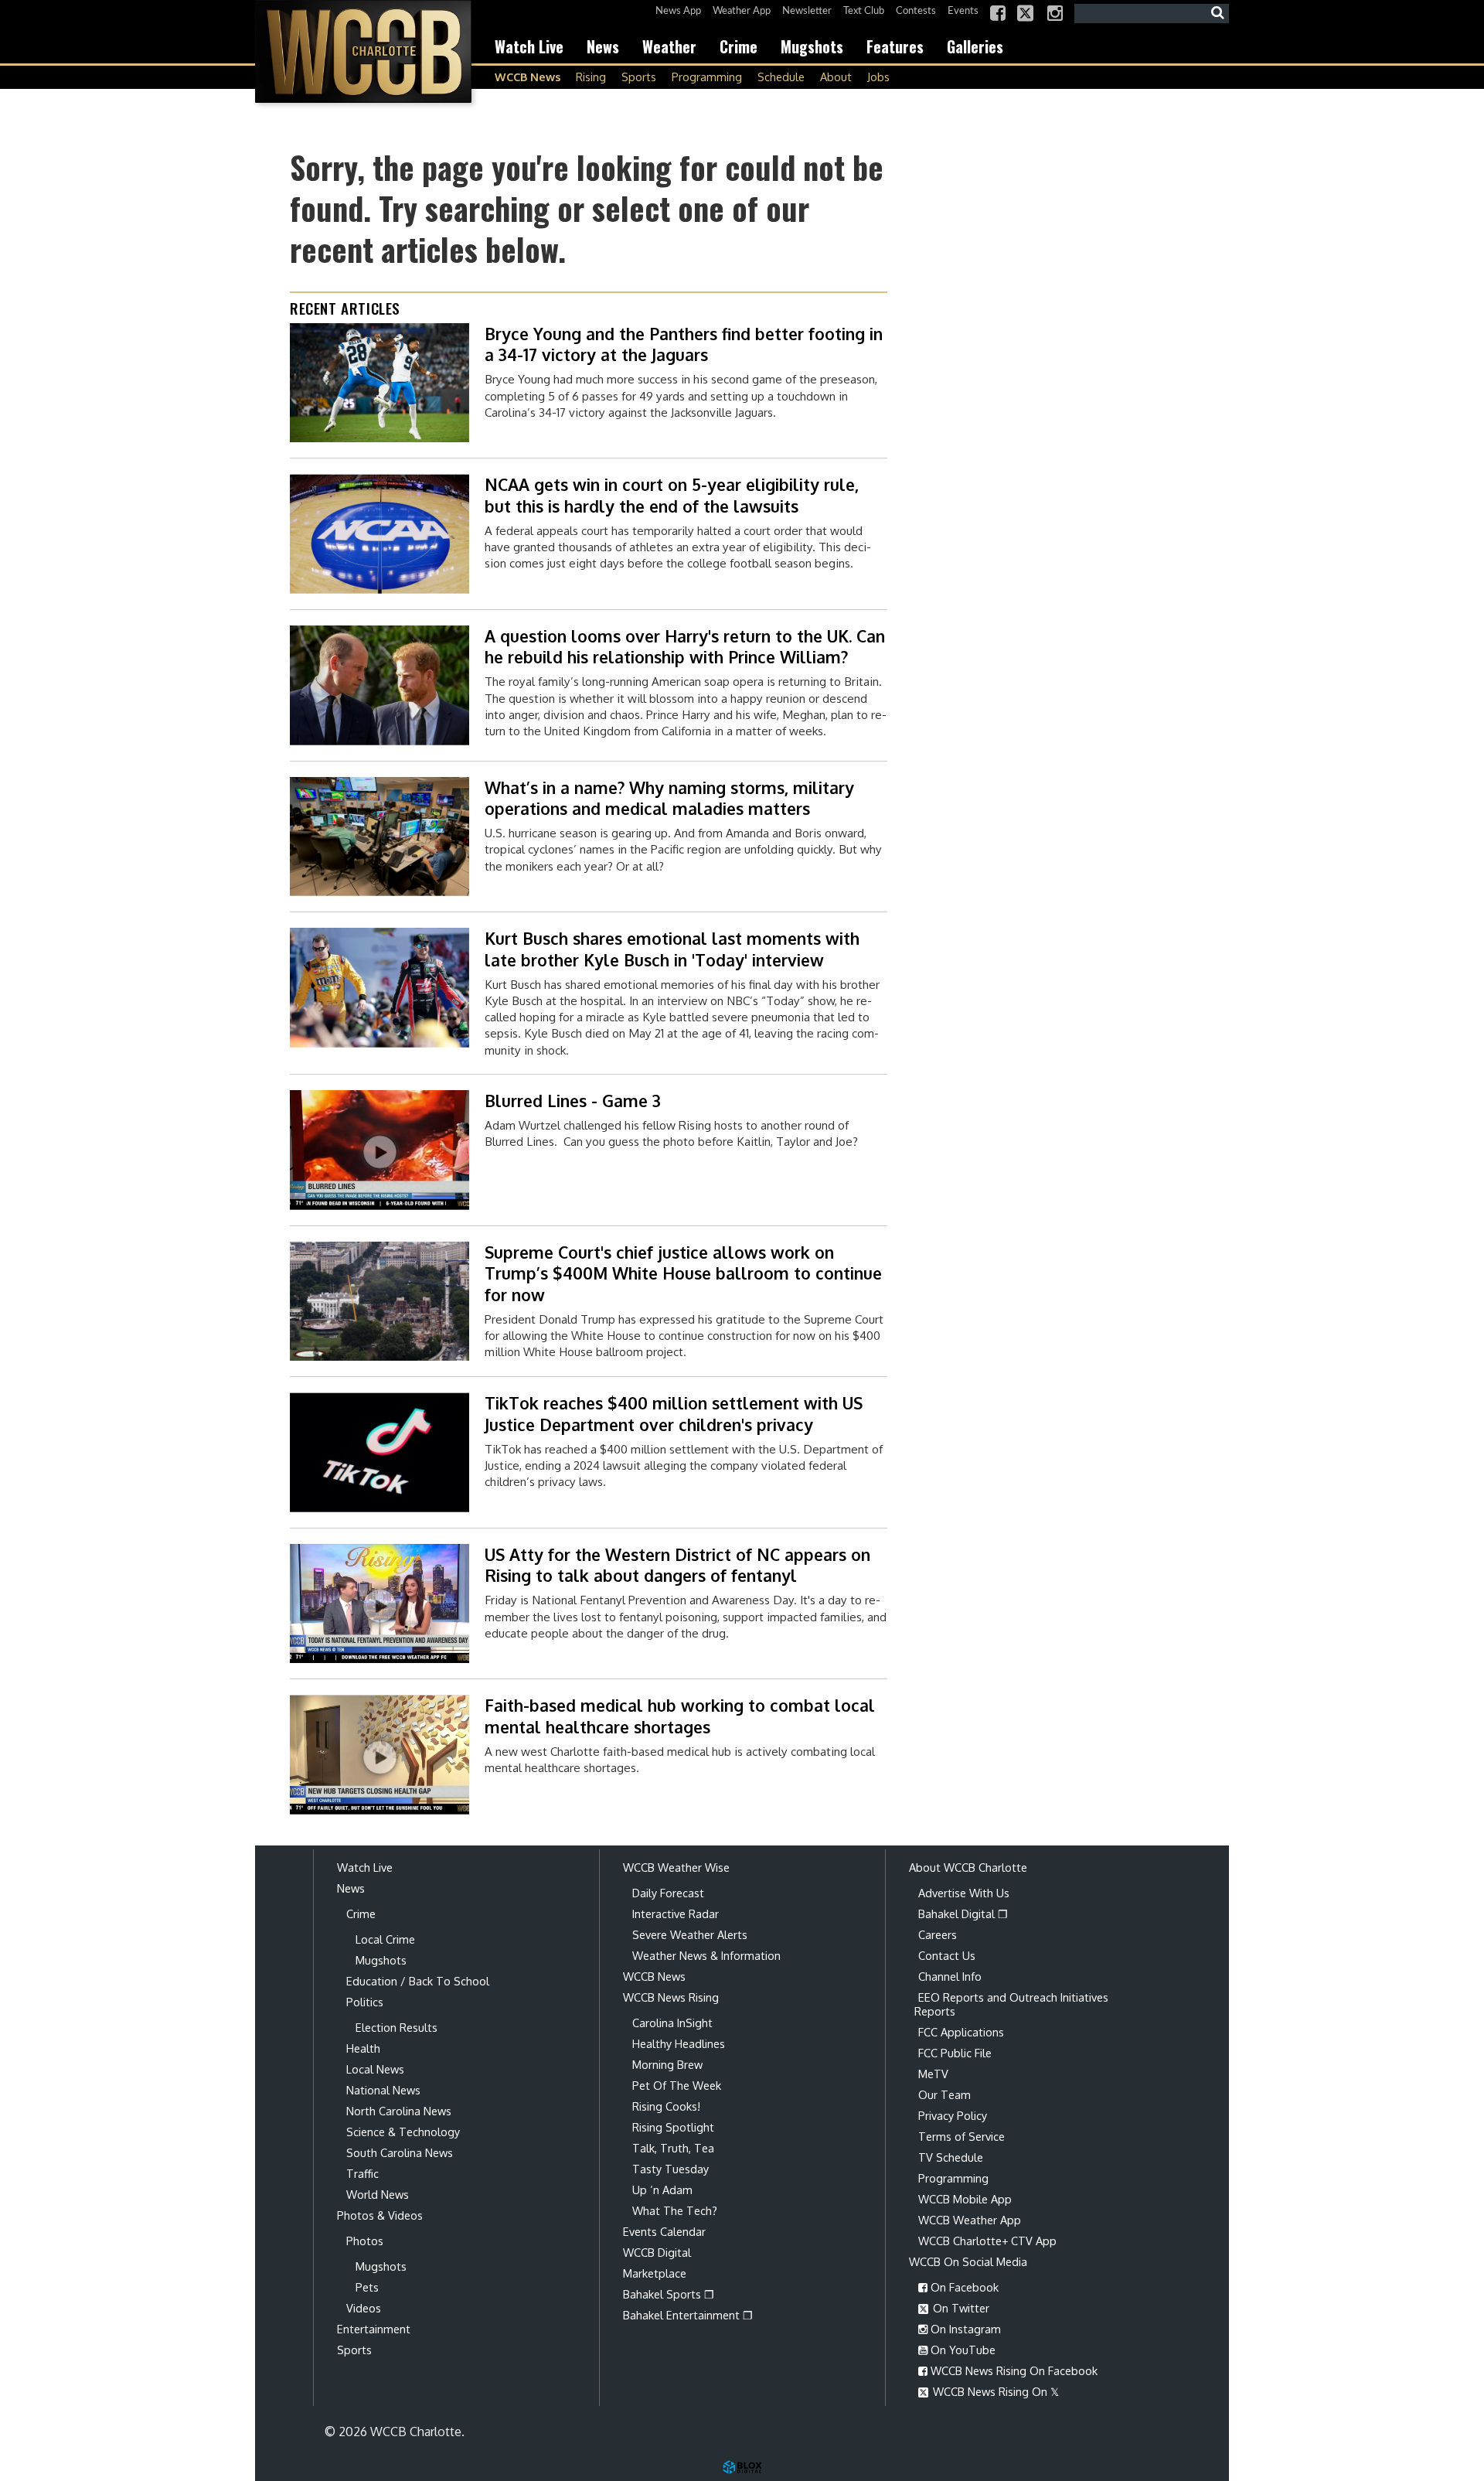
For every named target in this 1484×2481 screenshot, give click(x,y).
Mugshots (812, 46)
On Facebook (963, 2287)
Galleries (975, 46)
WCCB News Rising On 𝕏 (994, 2391)
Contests (916, 11)
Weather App (742, 11)
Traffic (362, 2173)
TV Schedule (951, 2157)
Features (895, 46)
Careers (938, 1934)
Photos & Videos (380, 2215)
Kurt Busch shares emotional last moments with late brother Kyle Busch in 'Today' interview (672, 949)
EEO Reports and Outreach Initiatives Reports (1011, 2004)
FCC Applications (961, 2032)
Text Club (864, 11)
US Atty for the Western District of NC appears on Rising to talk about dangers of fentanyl (677, 1565)
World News (378, 2194)
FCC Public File (955, 2053)
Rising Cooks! (666, 2106)
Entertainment (374, 2329)
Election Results (397, 2027)
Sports (639, 77)
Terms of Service (962, 2136)
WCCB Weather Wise (676, 1867)
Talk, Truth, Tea (673, 2148)
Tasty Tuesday (671, 2169)
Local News (375, 2069)
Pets (367, 2287)
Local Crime (385, 1939)
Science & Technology (403, 2132)
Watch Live (529, 46)
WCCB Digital (657, 2252)
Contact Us (947, 1955)
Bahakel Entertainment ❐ (688, 2315)
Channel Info (950, 1976)
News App (678, 11)
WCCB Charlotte (363, 51)
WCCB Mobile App (965, 2199)
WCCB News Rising (671, 1997)
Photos (365, 2241)
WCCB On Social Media (968, 2261)
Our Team (945, 2094)
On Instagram (964, 2329)
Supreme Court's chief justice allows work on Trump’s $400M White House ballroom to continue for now (683, 1273)
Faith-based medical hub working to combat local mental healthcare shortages (680, 1716)
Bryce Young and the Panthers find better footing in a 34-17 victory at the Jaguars (684, 344)
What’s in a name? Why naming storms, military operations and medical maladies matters (669, 798)
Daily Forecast (668, 1893)
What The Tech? (675, 2210)
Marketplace (655, 2273)
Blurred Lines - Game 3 (573, 1101)
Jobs (878, 77)
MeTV (933, 2074)
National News (383, 2090)
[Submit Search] (1217, 13)
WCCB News (528, 77)
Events (963, 11)
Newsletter (807, 11)
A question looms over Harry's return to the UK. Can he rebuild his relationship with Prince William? (685, 646)
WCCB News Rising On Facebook (1013, 2370)
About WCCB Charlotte (968, 1867)
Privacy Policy (953, 2115)
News (603, 46)
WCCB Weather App (970, 2220)
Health (363, 2048)
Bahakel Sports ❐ (669, 2294)
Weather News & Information (706, 1955)
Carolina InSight (672, 2023)
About (836, 77)
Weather (669, 46)
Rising (591, 77)
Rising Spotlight (673, 2127)
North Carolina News (399, 2111)
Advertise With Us (964, 1893)
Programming (707, 77)
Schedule (781, 77)
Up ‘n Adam (662, 2190)
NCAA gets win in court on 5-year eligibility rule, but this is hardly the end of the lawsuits (672, 495)
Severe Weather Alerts (690, 1934)
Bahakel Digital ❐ (963, 1914)
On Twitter (960, 2308)
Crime (739, 46)
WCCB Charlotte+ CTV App (987, 2241)
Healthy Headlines (679, 2043)
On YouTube (962, 2350)
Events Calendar (664, 2231)
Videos (364, 2308)
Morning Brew (667, 2064)
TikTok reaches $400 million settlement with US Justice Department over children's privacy (674, 1413)
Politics (365, 2002)
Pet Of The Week (677, 2085)
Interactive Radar (676, 1914)
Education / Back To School (418, 1981)
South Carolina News (400, 2152)
